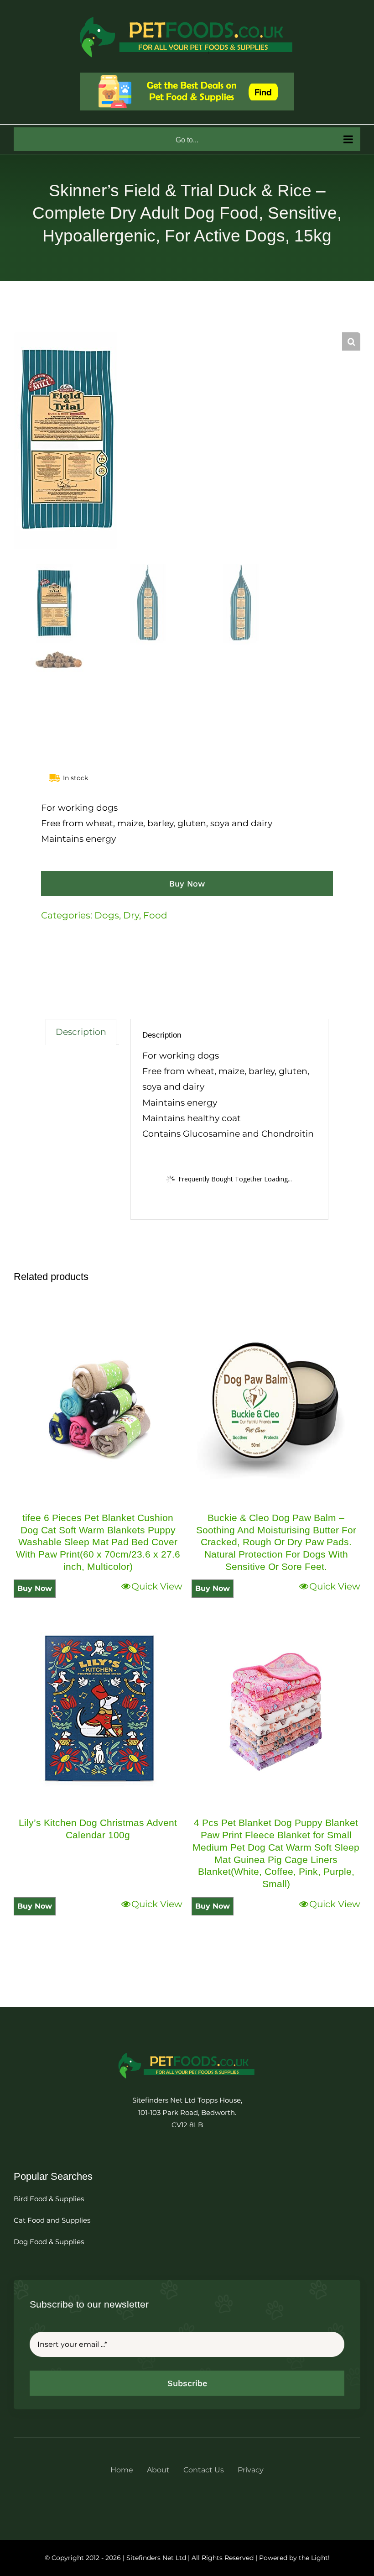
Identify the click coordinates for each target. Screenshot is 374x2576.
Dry (131, 915)
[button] (351, 341)
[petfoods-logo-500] (187, 2052)
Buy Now (187, 884)
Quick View (157, 1586)
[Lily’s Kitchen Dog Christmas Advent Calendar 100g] (98, 1712)
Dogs (107, 915)
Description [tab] (81, 1032)
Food (155, 915)
